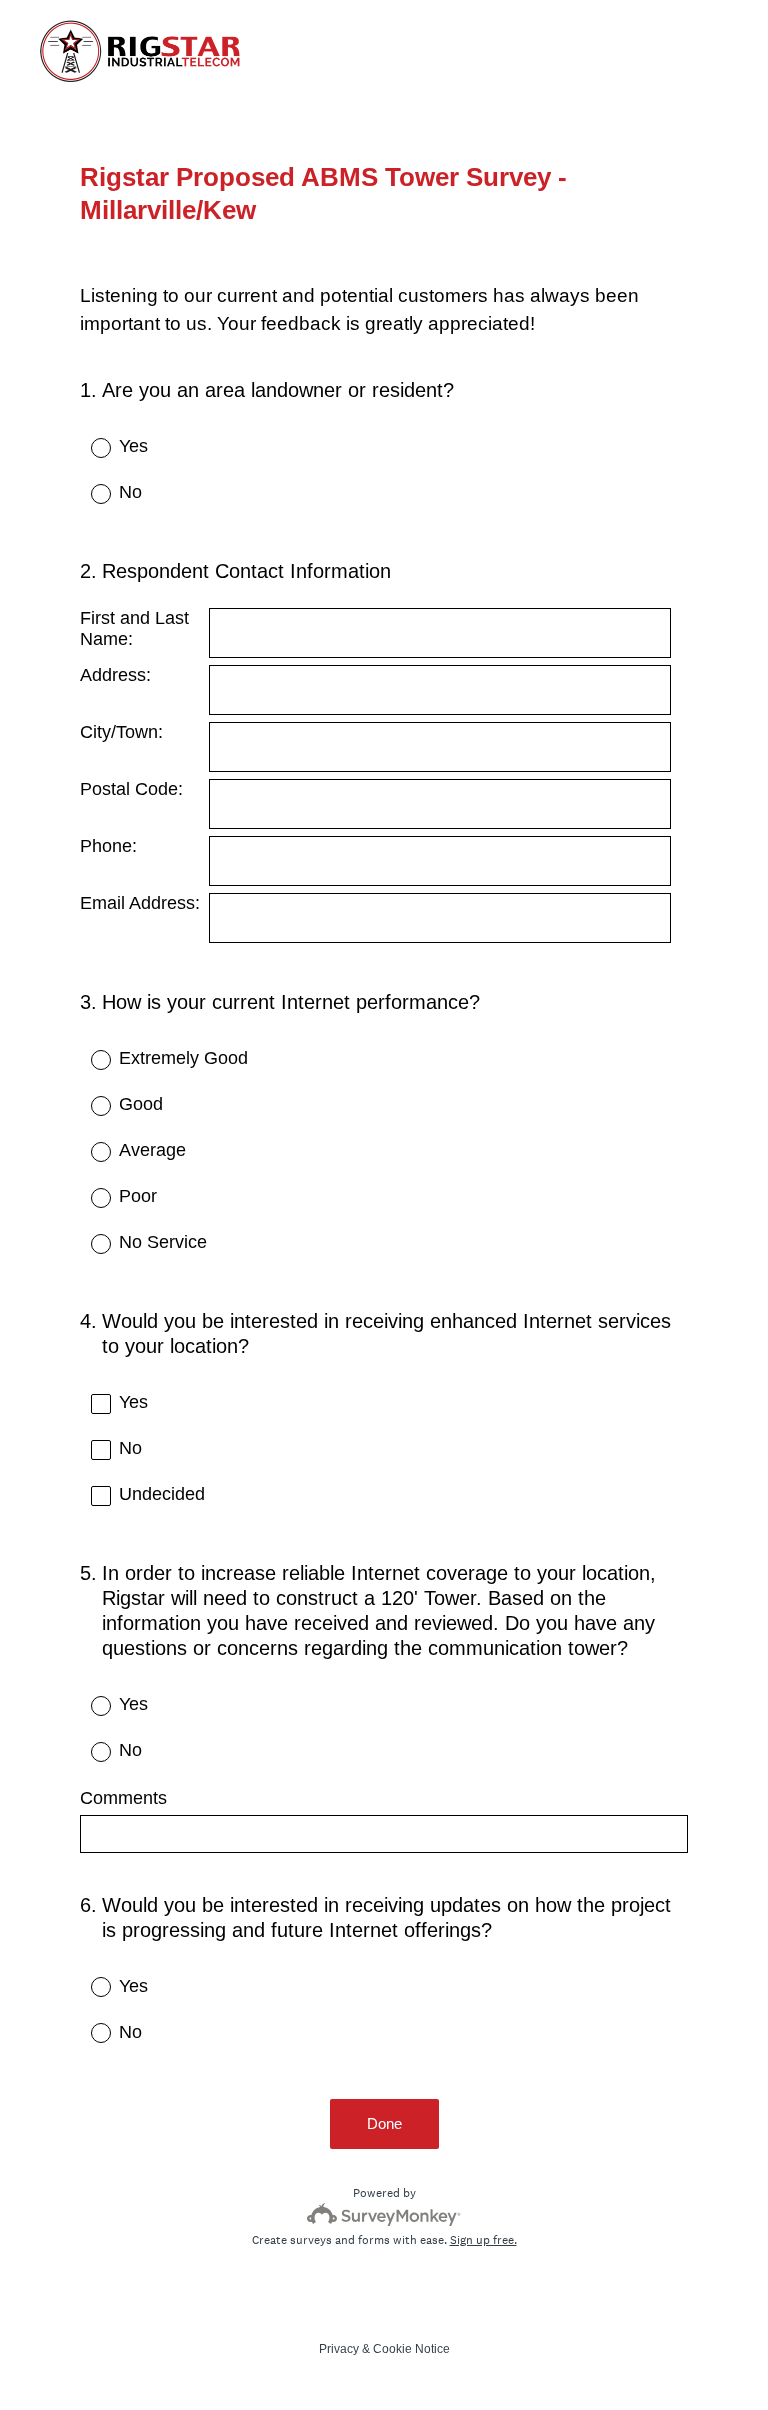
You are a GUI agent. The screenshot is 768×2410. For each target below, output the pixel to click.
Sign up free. (483, 2240)
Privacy (339, 2349)
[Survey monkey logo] (384, 2214)
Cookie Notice (411, 2349)
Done (384, 2123)
